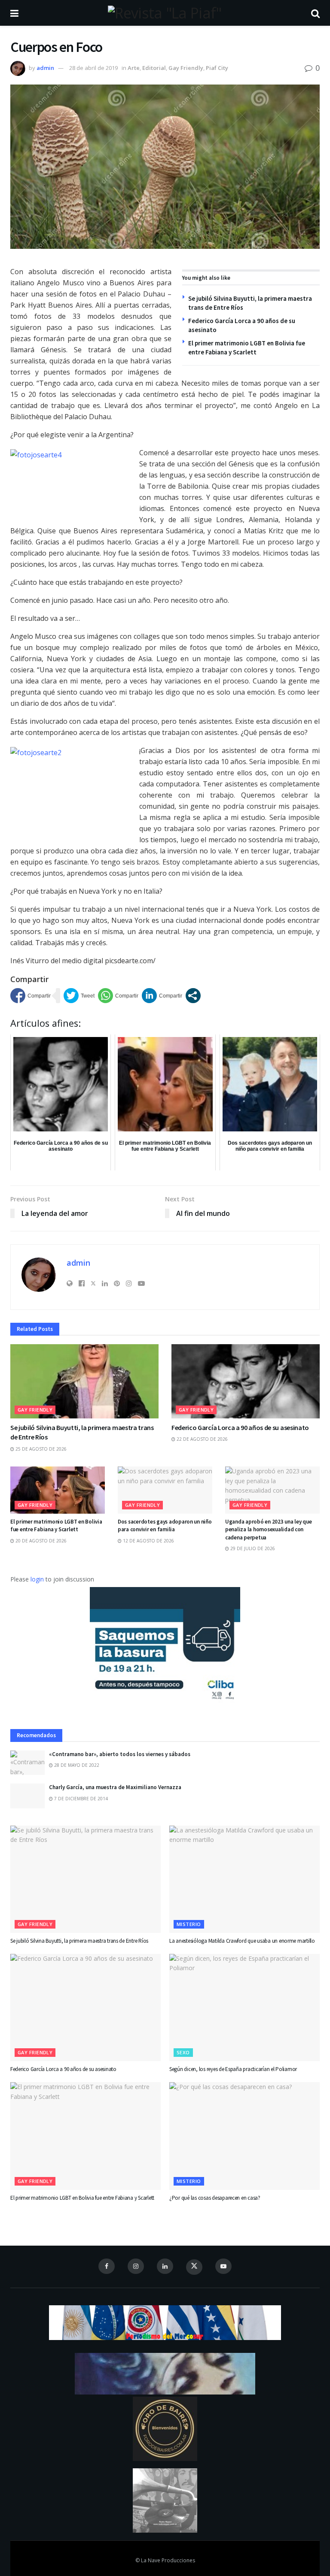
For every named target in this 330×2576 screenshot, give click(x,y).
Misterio (189, 1924)
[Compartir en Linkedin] (162, 996)
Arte (134, 68)
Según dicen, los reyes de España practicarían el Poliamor (233, 2069)
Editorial (154, 68)
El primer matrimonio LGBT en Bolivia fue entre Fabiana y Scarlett (56, 1525)
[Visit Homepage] (165, 13)
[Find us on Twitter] (194, 2267)
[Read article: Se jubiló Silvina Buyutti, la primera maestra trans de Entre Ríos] (84, 1381)
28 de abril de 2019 (93, 68)
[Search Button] (315, 13)
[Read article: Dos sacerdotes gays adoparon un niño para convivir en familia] (165, 1490)
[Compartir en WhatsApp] (118, 996)
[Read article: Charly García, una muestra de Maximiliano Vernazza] (27, 1796)
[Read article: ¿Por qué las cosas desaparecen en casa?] (244, 2136)
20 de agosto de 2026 (40, 1541)
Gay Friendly (186, 68)
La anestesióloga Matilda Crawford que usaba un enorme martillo (242, 1941)
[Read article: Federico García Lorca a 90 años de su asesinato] (246, 1381)
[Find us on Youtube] (223, 2266)
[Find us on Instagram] (136, 2266)
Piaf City (217, 68)
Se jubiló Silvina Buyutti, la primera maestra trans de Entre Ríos (79, 1941)
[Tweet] (79, 996)
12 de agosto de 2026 (148, 1541)
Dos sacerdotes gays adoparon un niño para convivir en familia (165, 1525)
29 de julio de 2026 (252, 1548)
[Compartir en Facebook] (31, 996)
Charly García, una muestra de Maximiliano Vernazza (115, 1787)
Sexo (183, 2052)
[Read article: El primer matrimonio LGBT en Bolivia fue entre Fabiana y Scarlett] (58, 1490)
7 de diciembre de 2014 (80, 1799)
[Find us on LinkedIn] (165, 2266)
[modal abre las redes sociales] (193, 996)
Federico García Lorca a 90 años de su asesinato (240, 1427)
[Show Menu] (14, 13)
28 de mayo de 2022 (76, 1765)
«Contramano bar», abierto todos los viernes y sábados (120, 1754)
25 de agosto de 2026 (40, 1449)
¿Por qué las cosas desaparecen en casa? (215, 2198)
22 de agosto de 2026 (202, 1439)
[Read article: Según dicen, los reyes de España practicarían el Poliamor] (244, 2008)
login (37, 1579)
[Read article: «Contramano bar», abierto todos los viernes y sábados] (27, 1763)
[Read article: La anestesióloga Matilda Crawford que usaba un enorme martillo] (244, 1879)
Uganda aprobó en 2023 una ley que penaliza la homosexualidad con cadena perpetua (268, 1529)
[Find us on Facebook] (107, 2266)
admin (45, 68)
